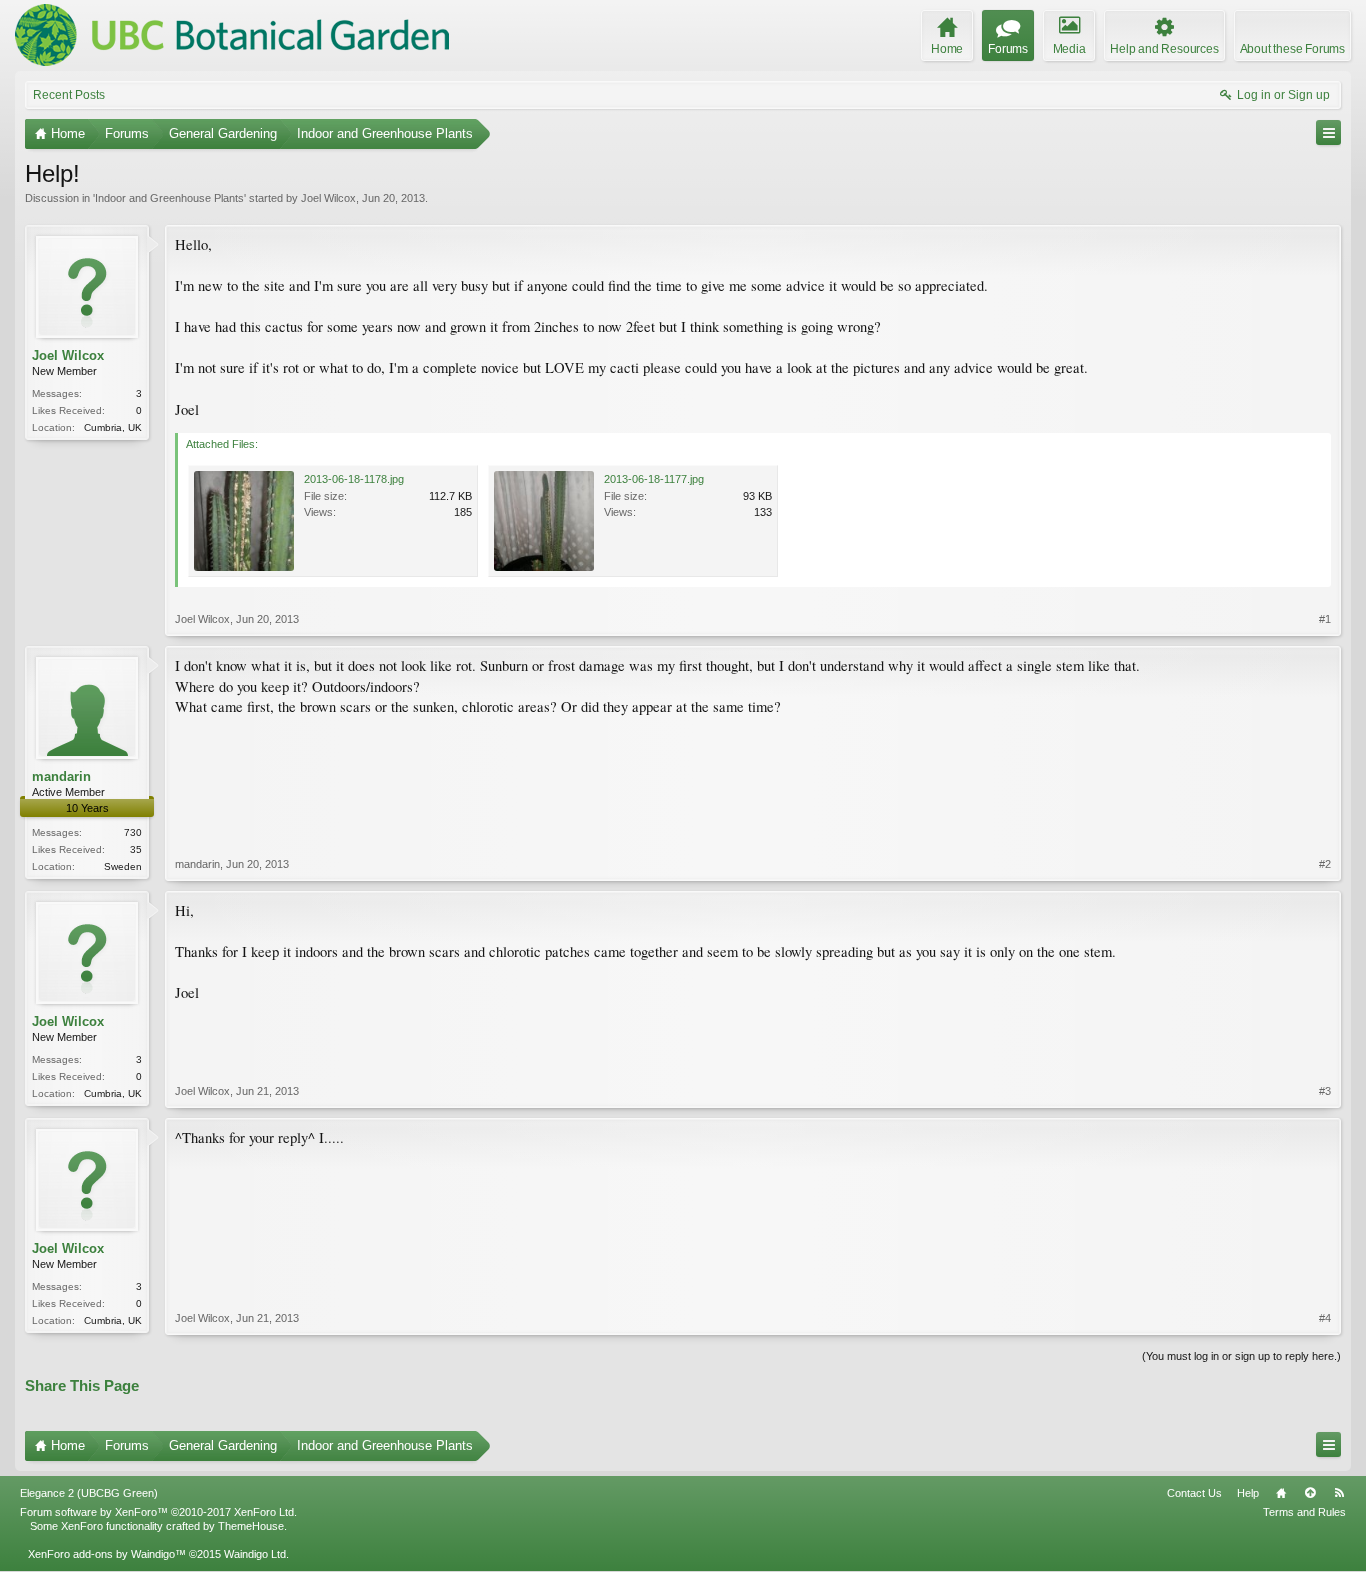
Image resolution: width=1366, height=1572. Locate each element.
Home (1281, 1493)
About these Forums (1292, 49)
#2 (1325, 864)
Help (1248, 1493)
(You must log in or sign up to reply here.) (1241, 1356)
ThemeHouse (251, 1526)
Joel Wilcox (328, 198)
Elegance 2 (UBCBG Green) (89, 1493)
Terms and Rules (1304, 1512)
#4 (1325, 1318)
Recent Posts (69, 95)
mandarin (61, 776)
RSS (1339, 1493)
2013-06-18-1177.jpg (654, 479)
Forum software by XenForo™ (158, 1512)
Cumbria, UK (113, 427)
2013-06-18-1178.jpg (354, 479)
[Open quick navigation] (1328, 132)
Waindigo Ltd (255, 1554)
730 (133, 832)
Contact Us (1194, 1493)
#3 (1325, 1091)
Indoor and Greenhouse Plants (169, 198)
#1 (1325, 619)
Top (1310, 1493)
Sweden (123, 866)
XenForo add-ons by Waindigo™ (107, 1554)
